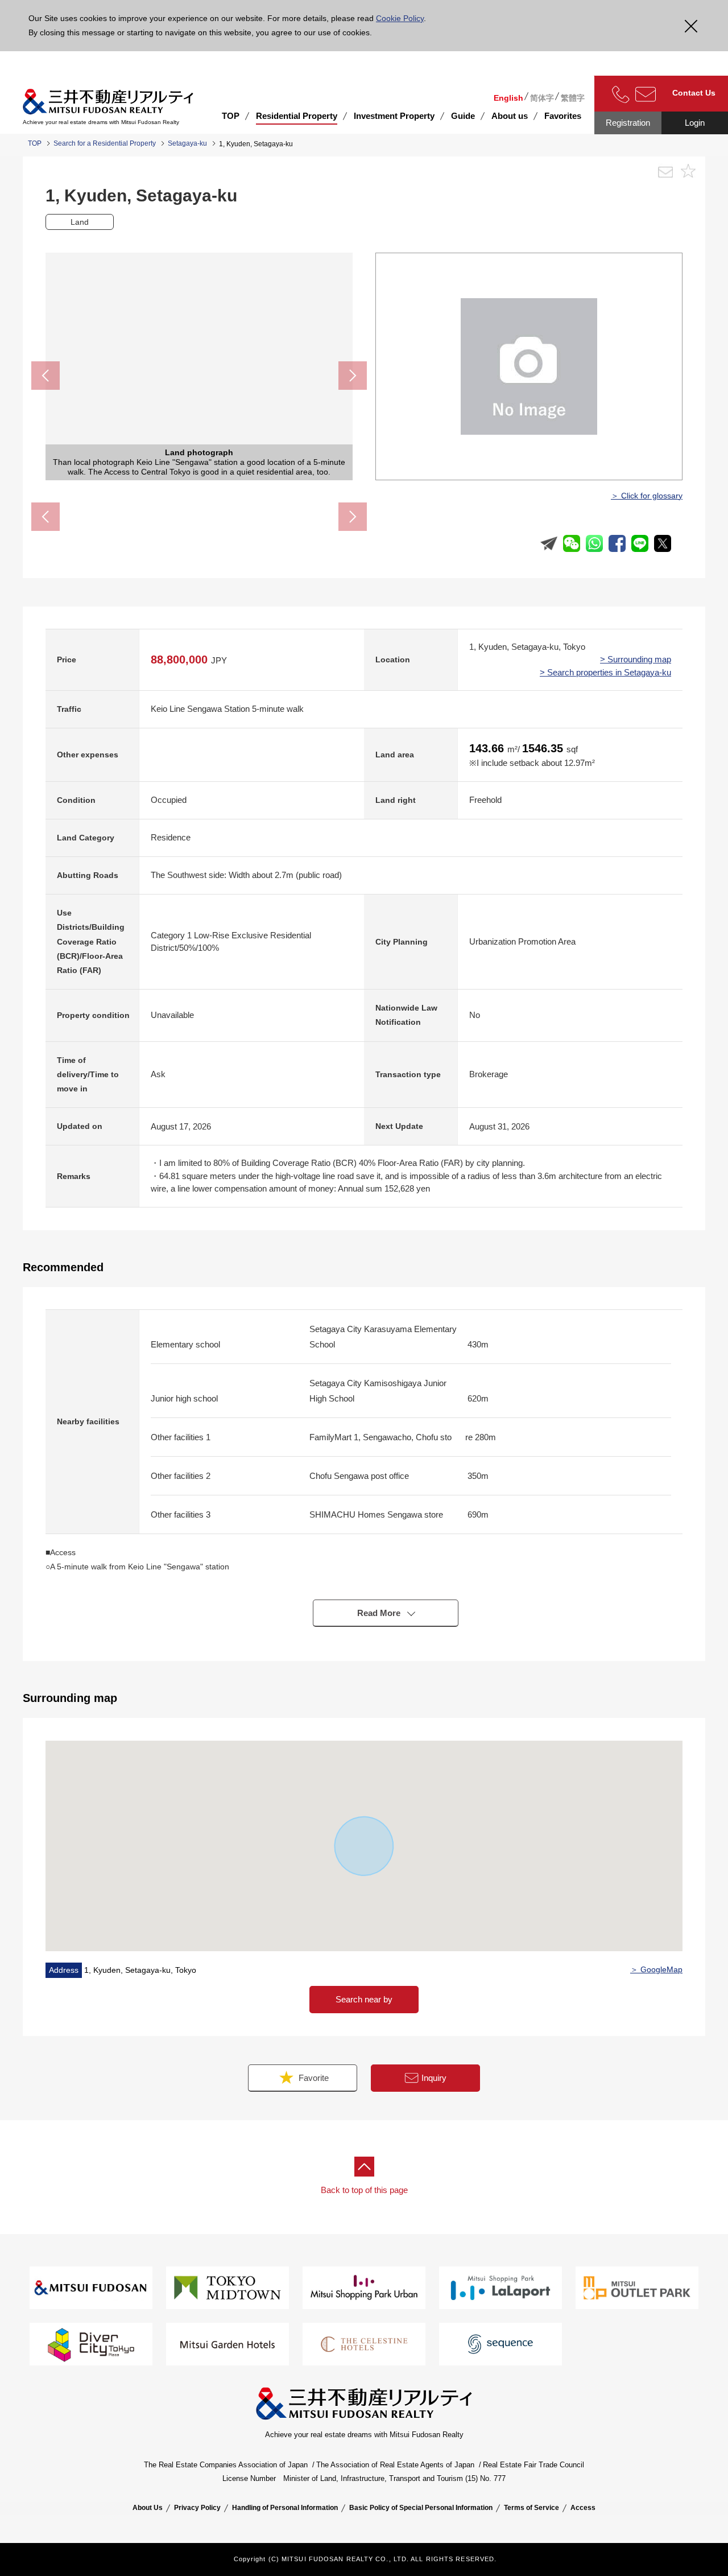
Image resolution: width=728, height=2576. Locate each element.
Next (353, 376)
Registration (628, 123)
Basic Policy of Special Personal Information (421, 2508)
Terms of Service (531, 2508)
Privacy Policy (197, 2508)
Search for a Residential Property (105, 143)
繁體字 (573, 98)
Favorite (313, 2078)
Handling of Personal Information (285, 2508)
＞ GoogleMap (656, 1969)
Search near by (364, 1999)
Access (583, 2508)
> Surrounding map (636, 659)
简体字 (542, 98)
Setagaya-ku (187, 143)
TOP (231, 116)
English (508, 98)
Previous (45, 376)
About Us (148, 2508)
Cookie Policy (400, 18)
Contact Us (694, 93)
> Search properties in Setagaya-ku (605, 672)
